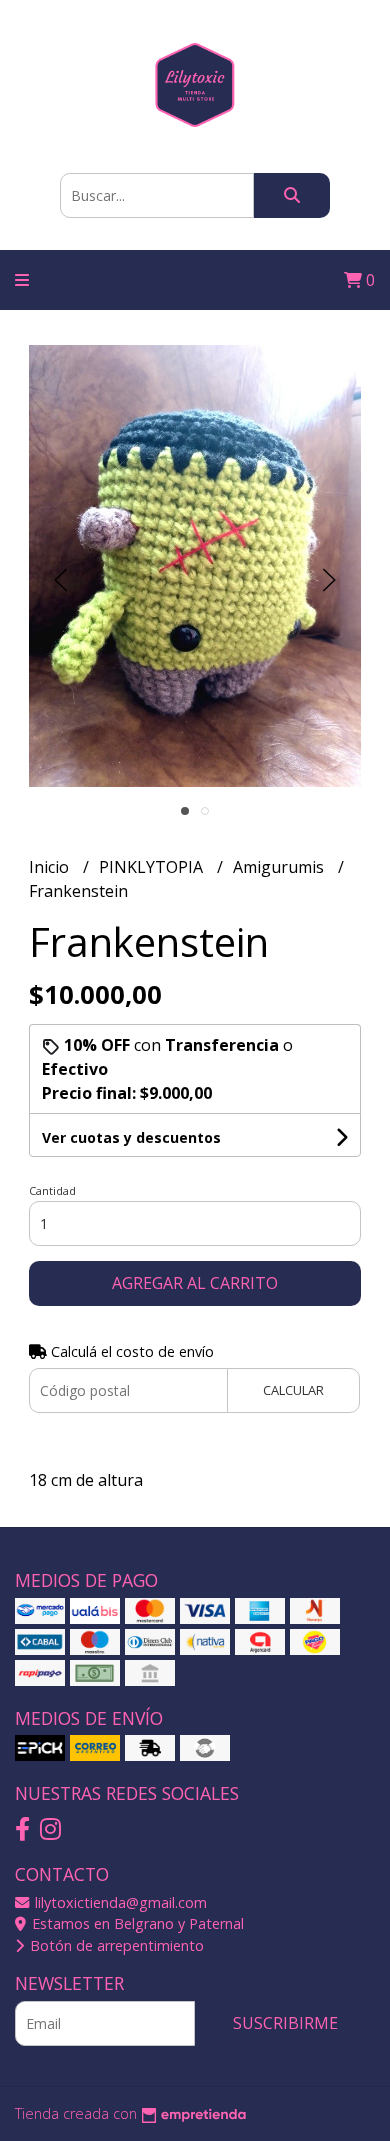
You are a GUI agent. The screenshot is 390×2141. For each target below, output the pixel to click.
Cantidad (52, 1190)
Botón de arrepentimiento (115, 1945)
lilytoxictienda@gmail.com (119, 1902)
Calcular (293, 1390)
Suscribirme (285, 2023)
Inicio (51, 867)
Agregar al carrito (195, 1283)
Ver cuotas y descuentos (131, 1137)
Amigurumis (280, 867)
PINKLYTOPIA (153, 867)
